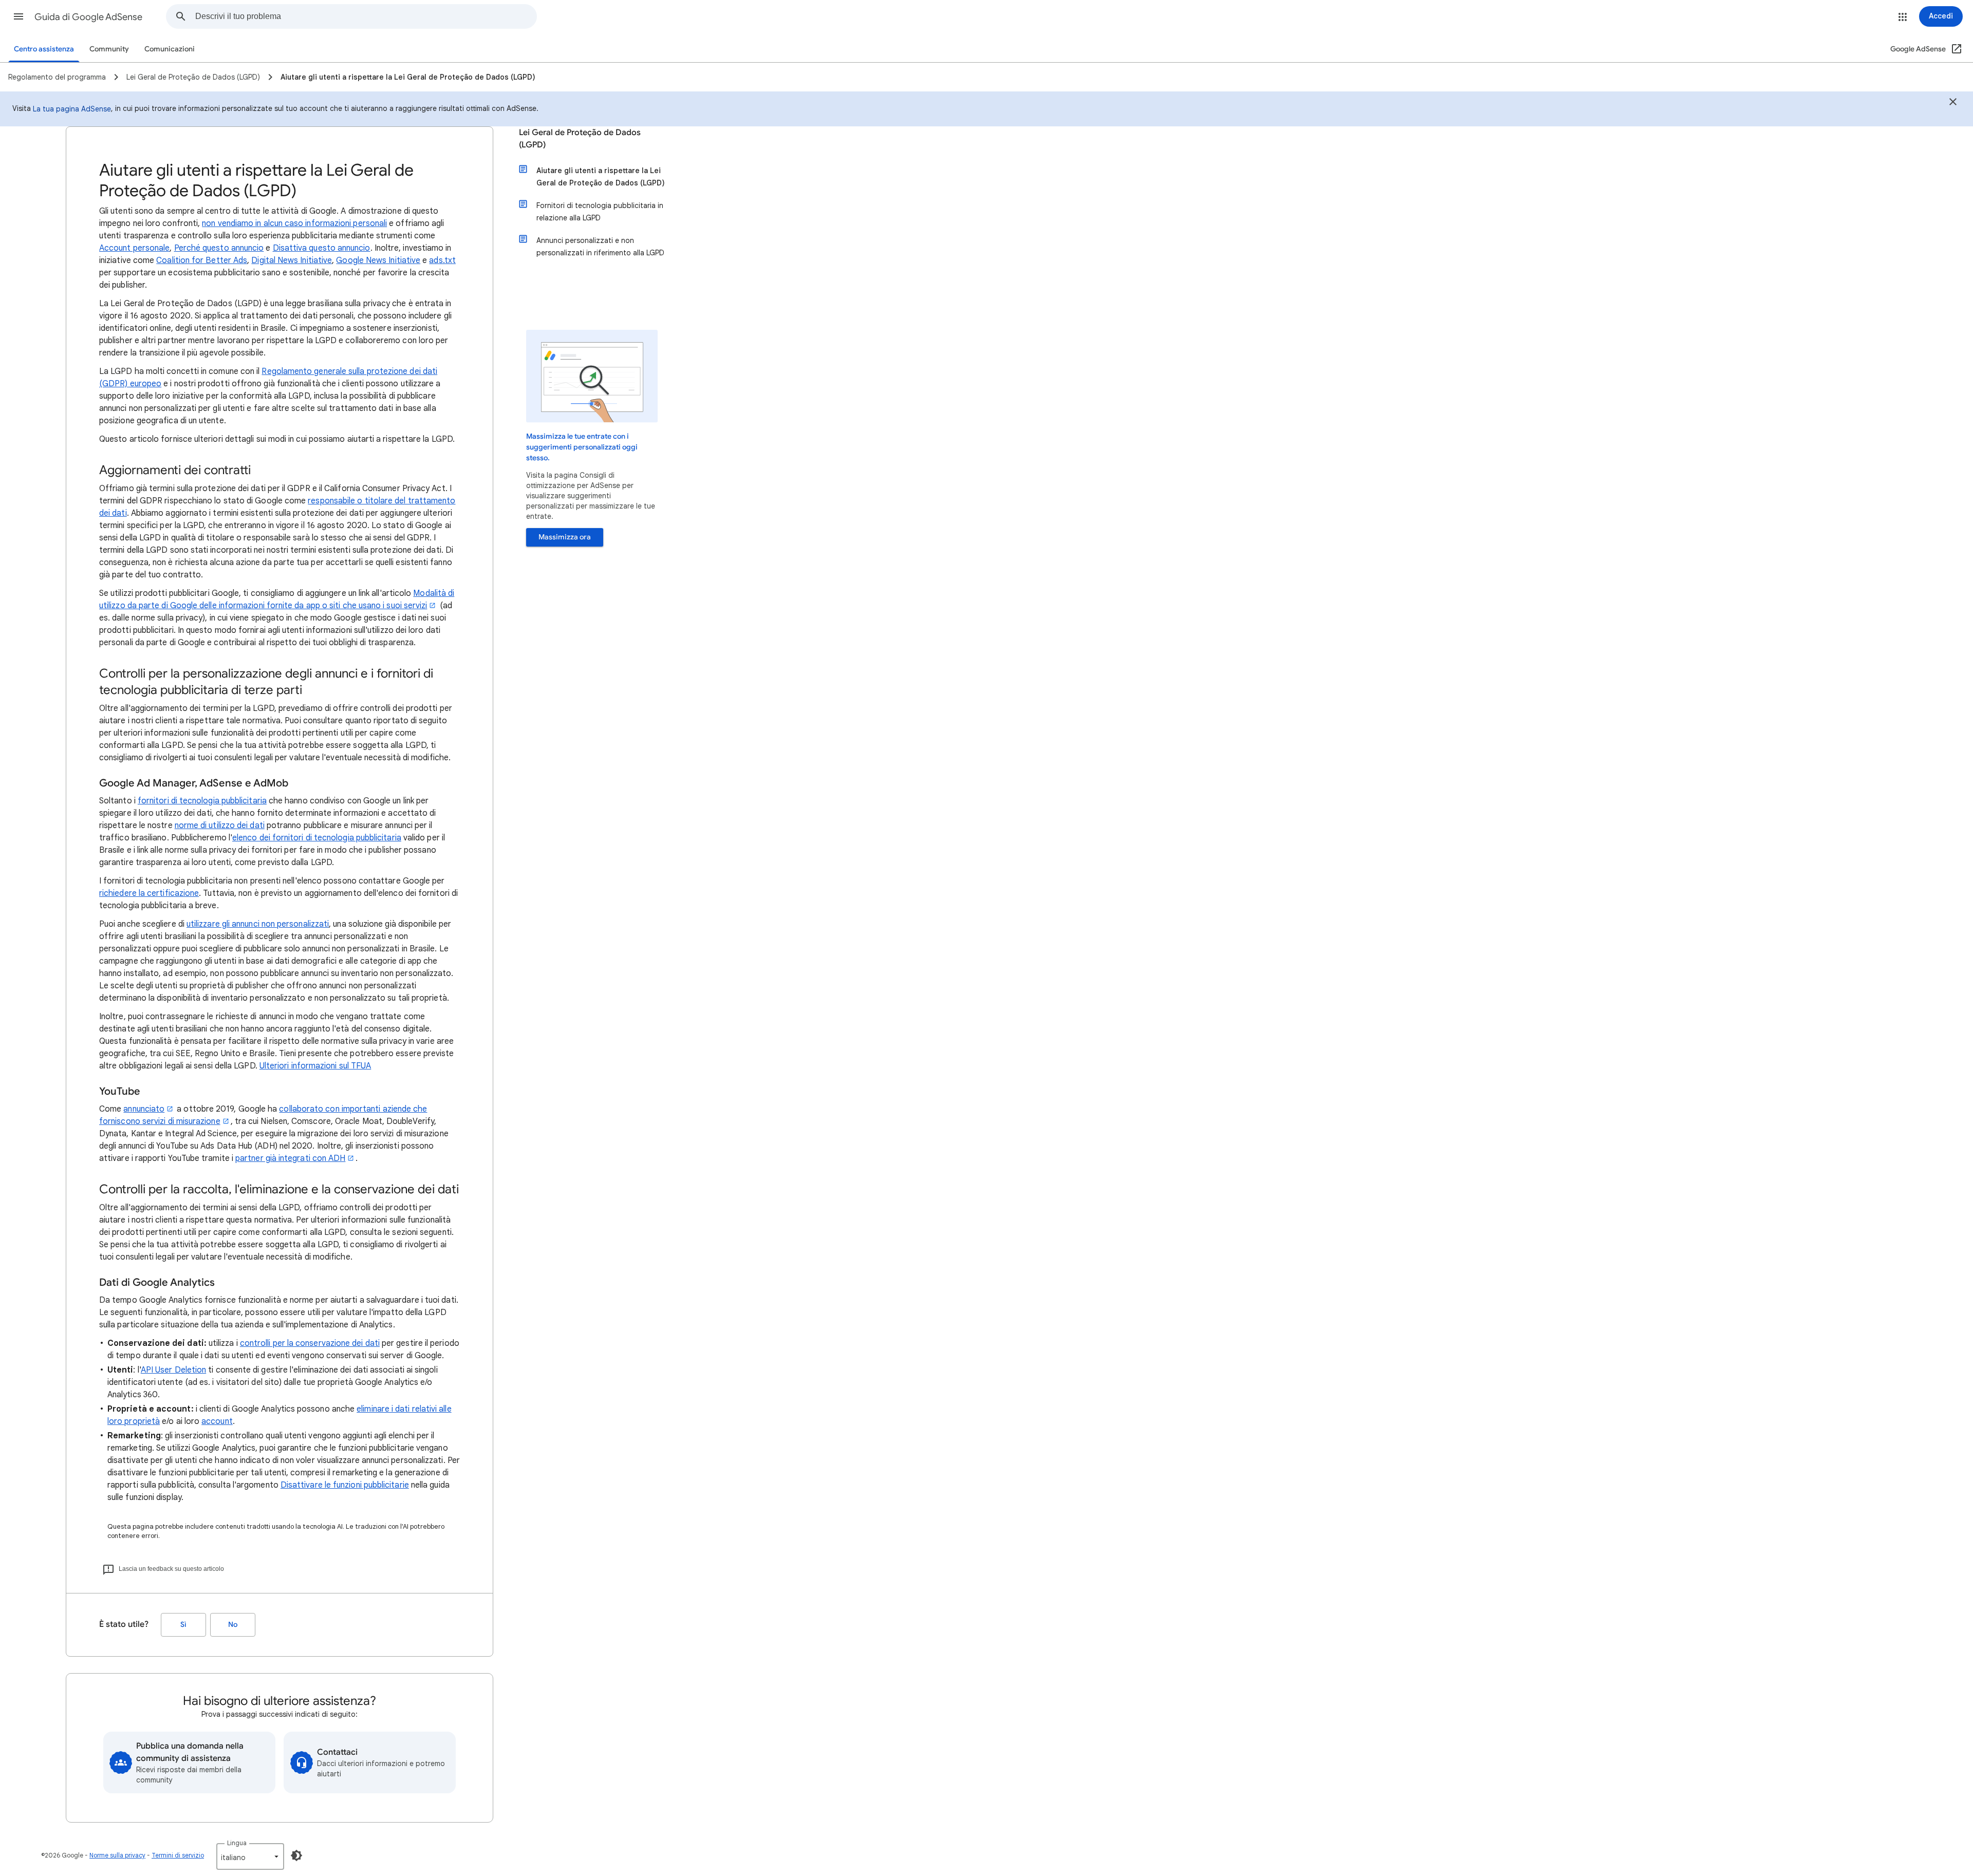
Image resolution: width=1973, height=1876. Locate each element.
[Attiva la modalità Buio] (296, 1855)
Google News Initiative (378, 260)
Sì (183, 1625)
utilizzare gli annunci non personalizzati (258, 924)
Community (109, 49)
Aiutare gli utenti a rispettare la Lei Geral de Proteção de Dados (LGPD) (601, 177)
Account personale (134, 248)
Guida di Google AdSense (88, 17)
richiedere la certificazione (149, 893)
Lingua (237, 1843)
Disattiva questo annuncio (322, 248)
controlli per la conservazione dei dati (310, 1343)
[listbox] (250, 1856)
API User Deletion (173, 1370)
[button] (18, 16)
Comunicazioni (170, 49)
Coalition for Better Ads (202, 260)
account (217, 1421)
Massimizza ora (565, 537)
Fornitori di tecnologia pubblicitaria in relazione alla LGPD (600, 212)
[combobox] (366, 16)
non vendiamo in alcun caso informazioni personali (294, 223)
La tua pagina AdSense (72, 109)
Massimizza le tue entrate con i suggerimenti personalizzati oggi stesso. (582, 447)
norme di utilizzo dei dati (220, 826)
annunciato (144, 1109)
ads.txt (442, 260)
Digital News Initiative (292, 260)
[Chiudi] (1953, 103)
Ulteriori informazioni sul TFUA (315, 1066)
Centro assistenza (44, 49)
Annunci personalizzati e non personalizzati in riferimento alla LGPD (600, 247)
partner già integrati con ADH (290, 1158)
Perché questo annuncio (219, 248)
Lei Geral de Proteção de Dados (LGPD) (580, 139)
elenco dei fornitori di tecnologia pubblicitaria (317, 838)
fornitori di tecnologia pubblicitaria (202, 801)
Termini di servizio (178, 1855)
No (233, 1625)
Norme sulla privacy (117, 1855)
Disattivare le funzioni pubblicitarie (345, 1485)
